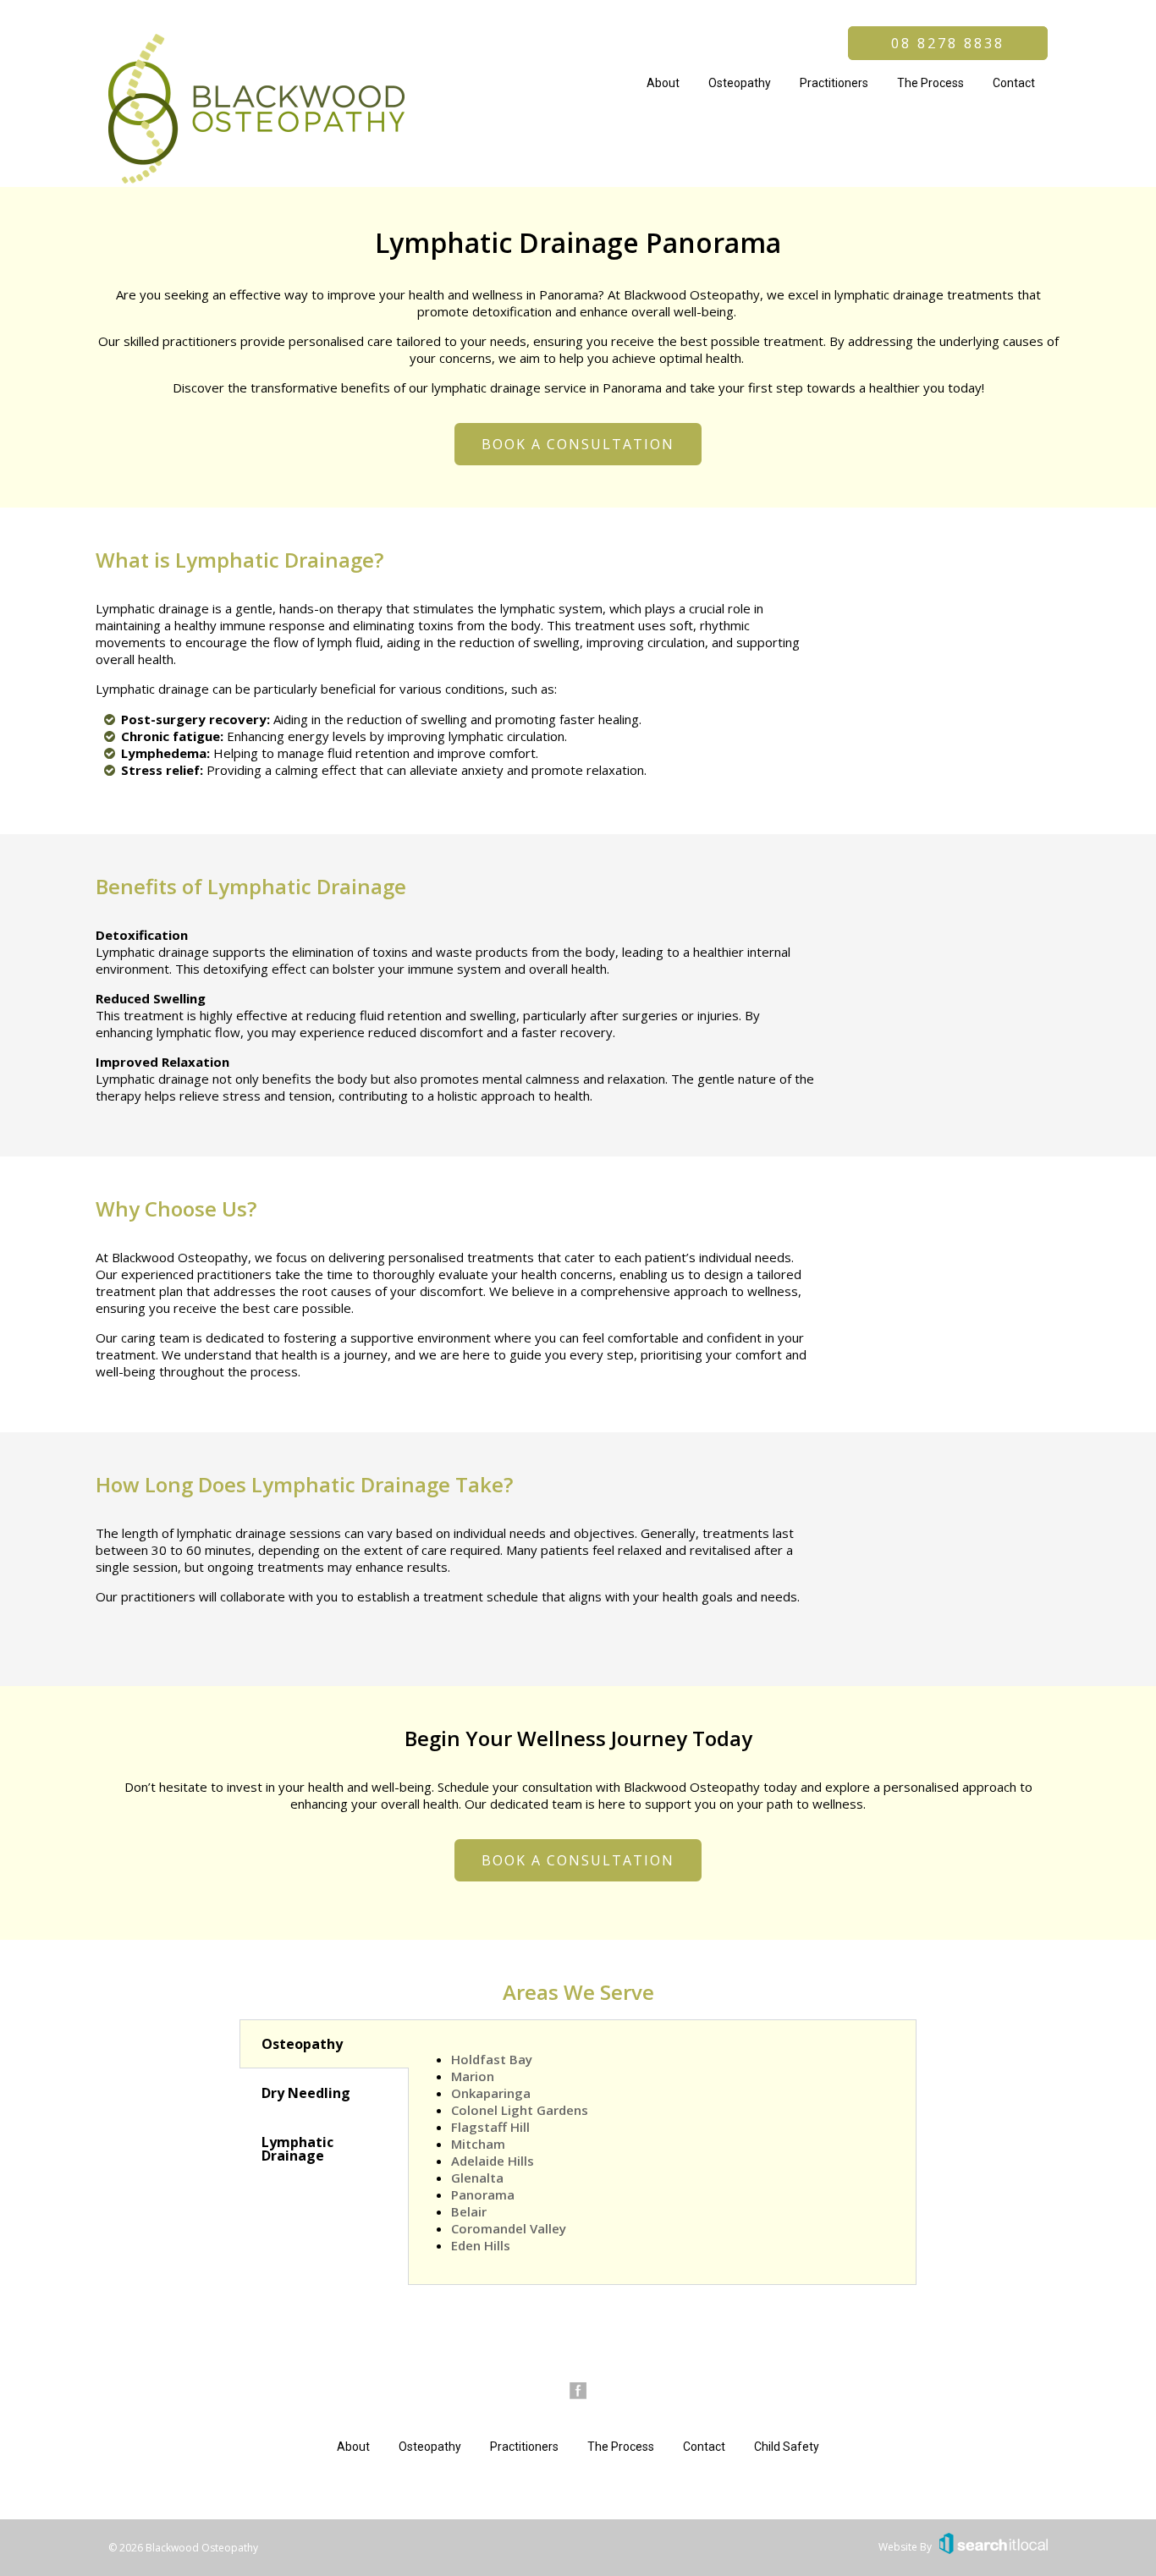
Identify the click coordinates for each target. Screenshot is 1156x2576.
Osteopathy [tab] (302, 2044)
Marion (473, 2076)
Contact (1014, 83)
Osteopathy (740, 83)
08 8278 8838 (948, 43)
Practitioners (834, 83)
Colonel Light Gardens (520, 2110)
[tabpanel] (662, 2152)
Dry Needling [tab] (306, 2093)
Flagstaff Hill (490, 2127)
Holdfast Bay (492, 2059)
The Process (930, 83)
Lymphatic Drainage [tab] (297, 2149)
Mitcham (478, 2144)
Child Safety (787, 2447)
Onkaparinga (491, 2093)
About (663, 83)
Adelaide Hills (493, 2161)
